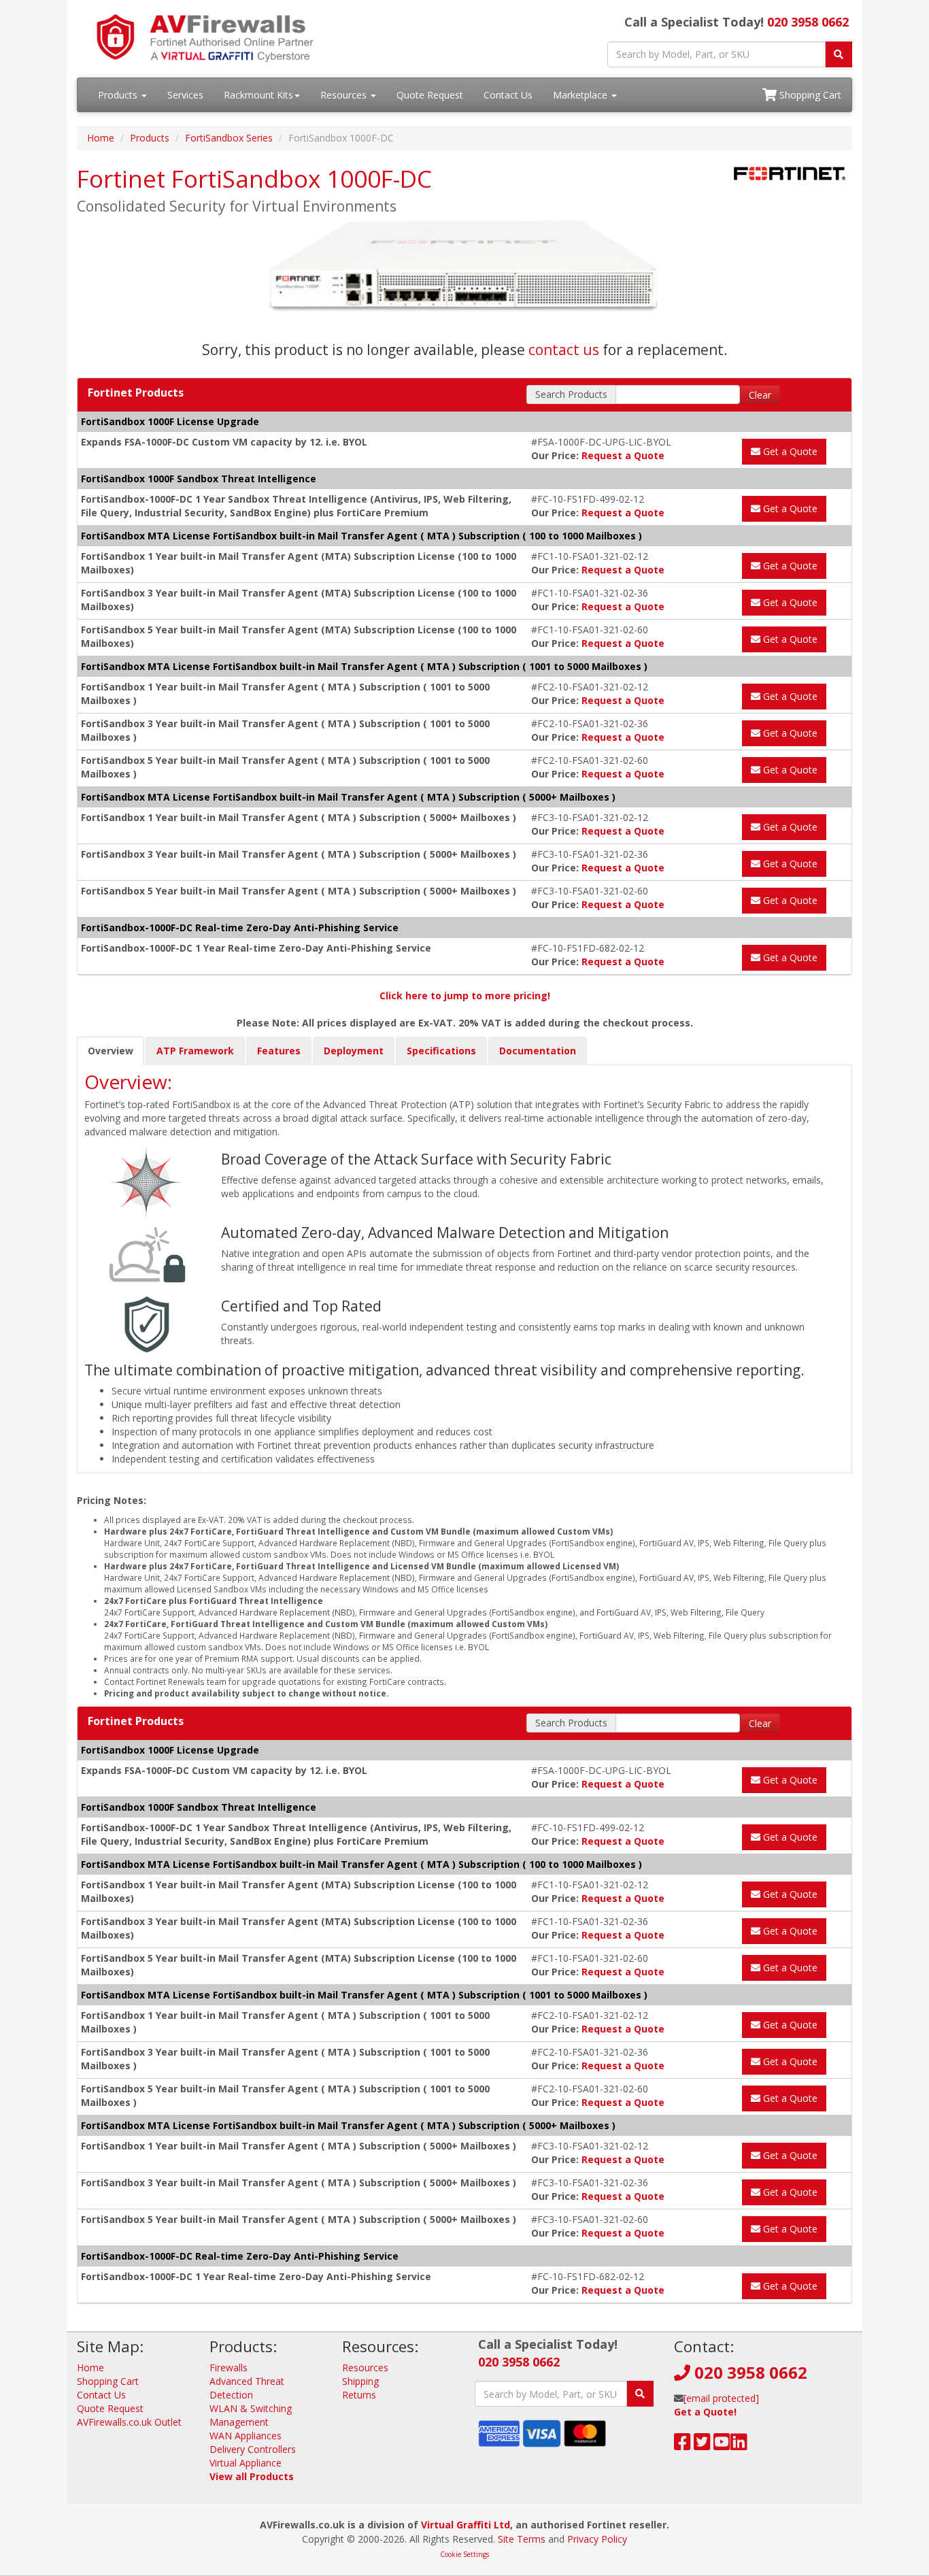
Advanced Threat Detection (247, 2388)
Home (101, 138)
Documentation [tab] (538, 1051)
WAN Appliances (246, 2436)
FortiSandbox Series (229, 138)
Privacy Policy (597, 2539)
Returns (359, 2395)
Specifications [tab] (441, 1051)
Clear (760, 395)
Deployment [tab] (354, 1051)
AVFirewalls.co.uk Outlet (129, 2422)
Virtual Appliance (246, 2463)
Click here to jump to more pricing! (465, 996)
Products (119, 95)
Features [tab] (279, 1051)
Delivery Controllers (253, 2449)
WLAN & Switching (251, 2408)
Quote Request (430, 95)
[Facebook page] (682, 2445)
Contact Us (508, 95)
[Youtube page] (722, 2445)
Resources (345, 95)
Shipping (360, 2381)
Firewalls (229, 2368)
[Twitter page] (702, 2445)
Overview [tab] (111, 1051)
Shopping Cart (809, 95)
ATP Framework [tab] (195, 1051)
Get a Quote (789, 451)
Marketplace (581, 95)
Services (185, 95)
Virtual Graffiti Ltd (466, 2525)
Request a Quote (623, 455)
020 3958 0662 (808, 22)
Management (239, 2422)
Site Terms (522, 2539)
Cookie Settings (464, 2554)
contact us (564, 350)
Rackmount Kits (258, 95)
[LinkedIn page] (739, 2445)
